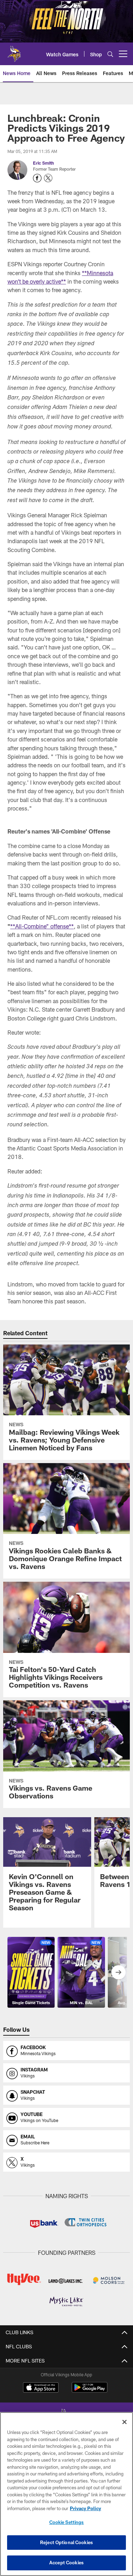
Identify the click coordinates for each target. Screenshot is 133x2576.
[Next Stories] (118, 1972)
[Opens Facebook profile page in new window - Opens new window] (37, 178)
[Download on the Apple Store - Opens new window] (41, 2388)
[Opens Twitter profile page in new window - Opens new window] (48, 178)
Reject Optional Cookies (66, 2542)
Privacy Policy (85, 2508)
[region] (66, 2494)
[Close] (124, 2422)
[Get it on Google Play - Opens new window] (90, 2391)
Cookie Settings (67, 2522)
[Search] (110, 54)
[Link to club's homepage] (14, 51)
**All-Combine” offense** (42, 926)
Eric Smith (43, 163)
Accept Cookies (66, 2563)
